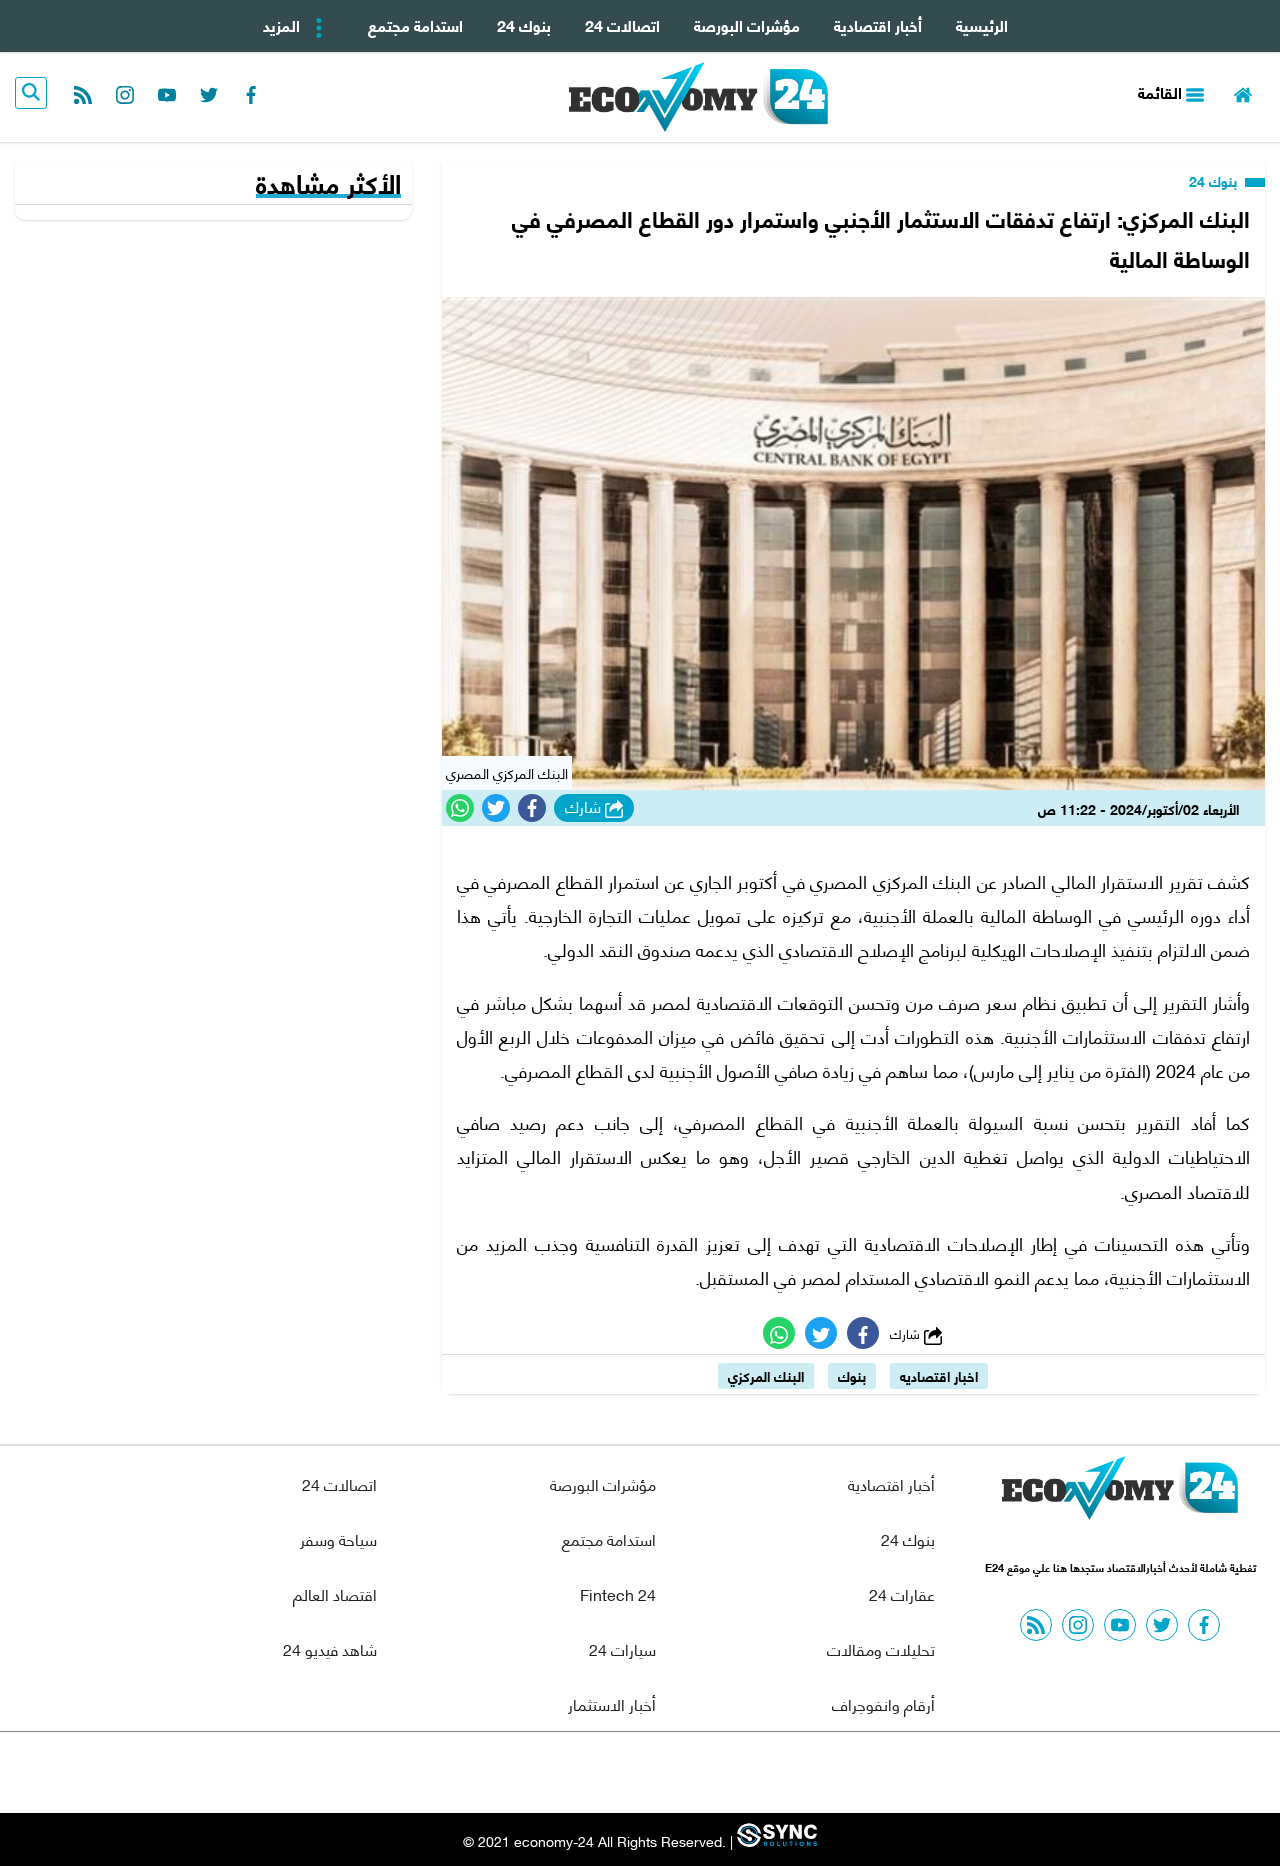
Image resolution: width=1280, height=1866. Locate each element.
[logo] (698, 97)
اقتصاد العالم (335, 1593)
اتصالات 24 (622, 24)
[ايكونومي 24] (1120, 1493)
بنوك (852, 1375)
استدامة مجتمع (415, 24)
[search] (31, 93)
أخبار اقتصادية (878, 24)
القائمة (1162, 91)
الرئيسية (982, 24)
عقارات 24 (902, 1593)
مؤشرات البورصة (747, 24)
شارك (585, 807)
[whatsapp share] (460, 808)
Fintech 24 (618, 1593)
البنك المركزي (766, 1375)
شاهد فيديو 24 (330, 1648)
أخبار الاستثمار (612, 1703)
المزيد (283, 24)
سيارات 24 (622, 1648)
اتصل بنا (595, 1772)
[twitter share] (496, 808)
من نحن (688, 1772)
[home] (1243, 92)
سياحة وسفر (338, 1538)
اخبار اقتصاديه (939, 1375)
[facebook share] (532, 808)
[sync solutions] (775, 1840)
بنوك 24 (524, 24)
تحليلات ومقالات (881, 1648)
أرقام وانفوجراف (883, 1703)
